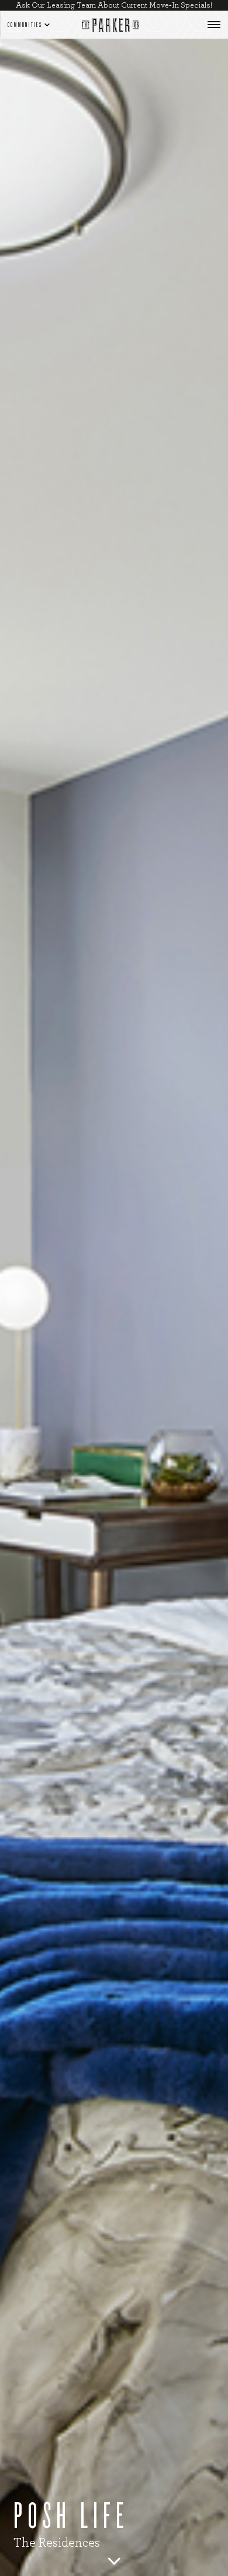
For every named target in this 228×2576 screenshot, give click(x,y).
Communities (25, 25)
